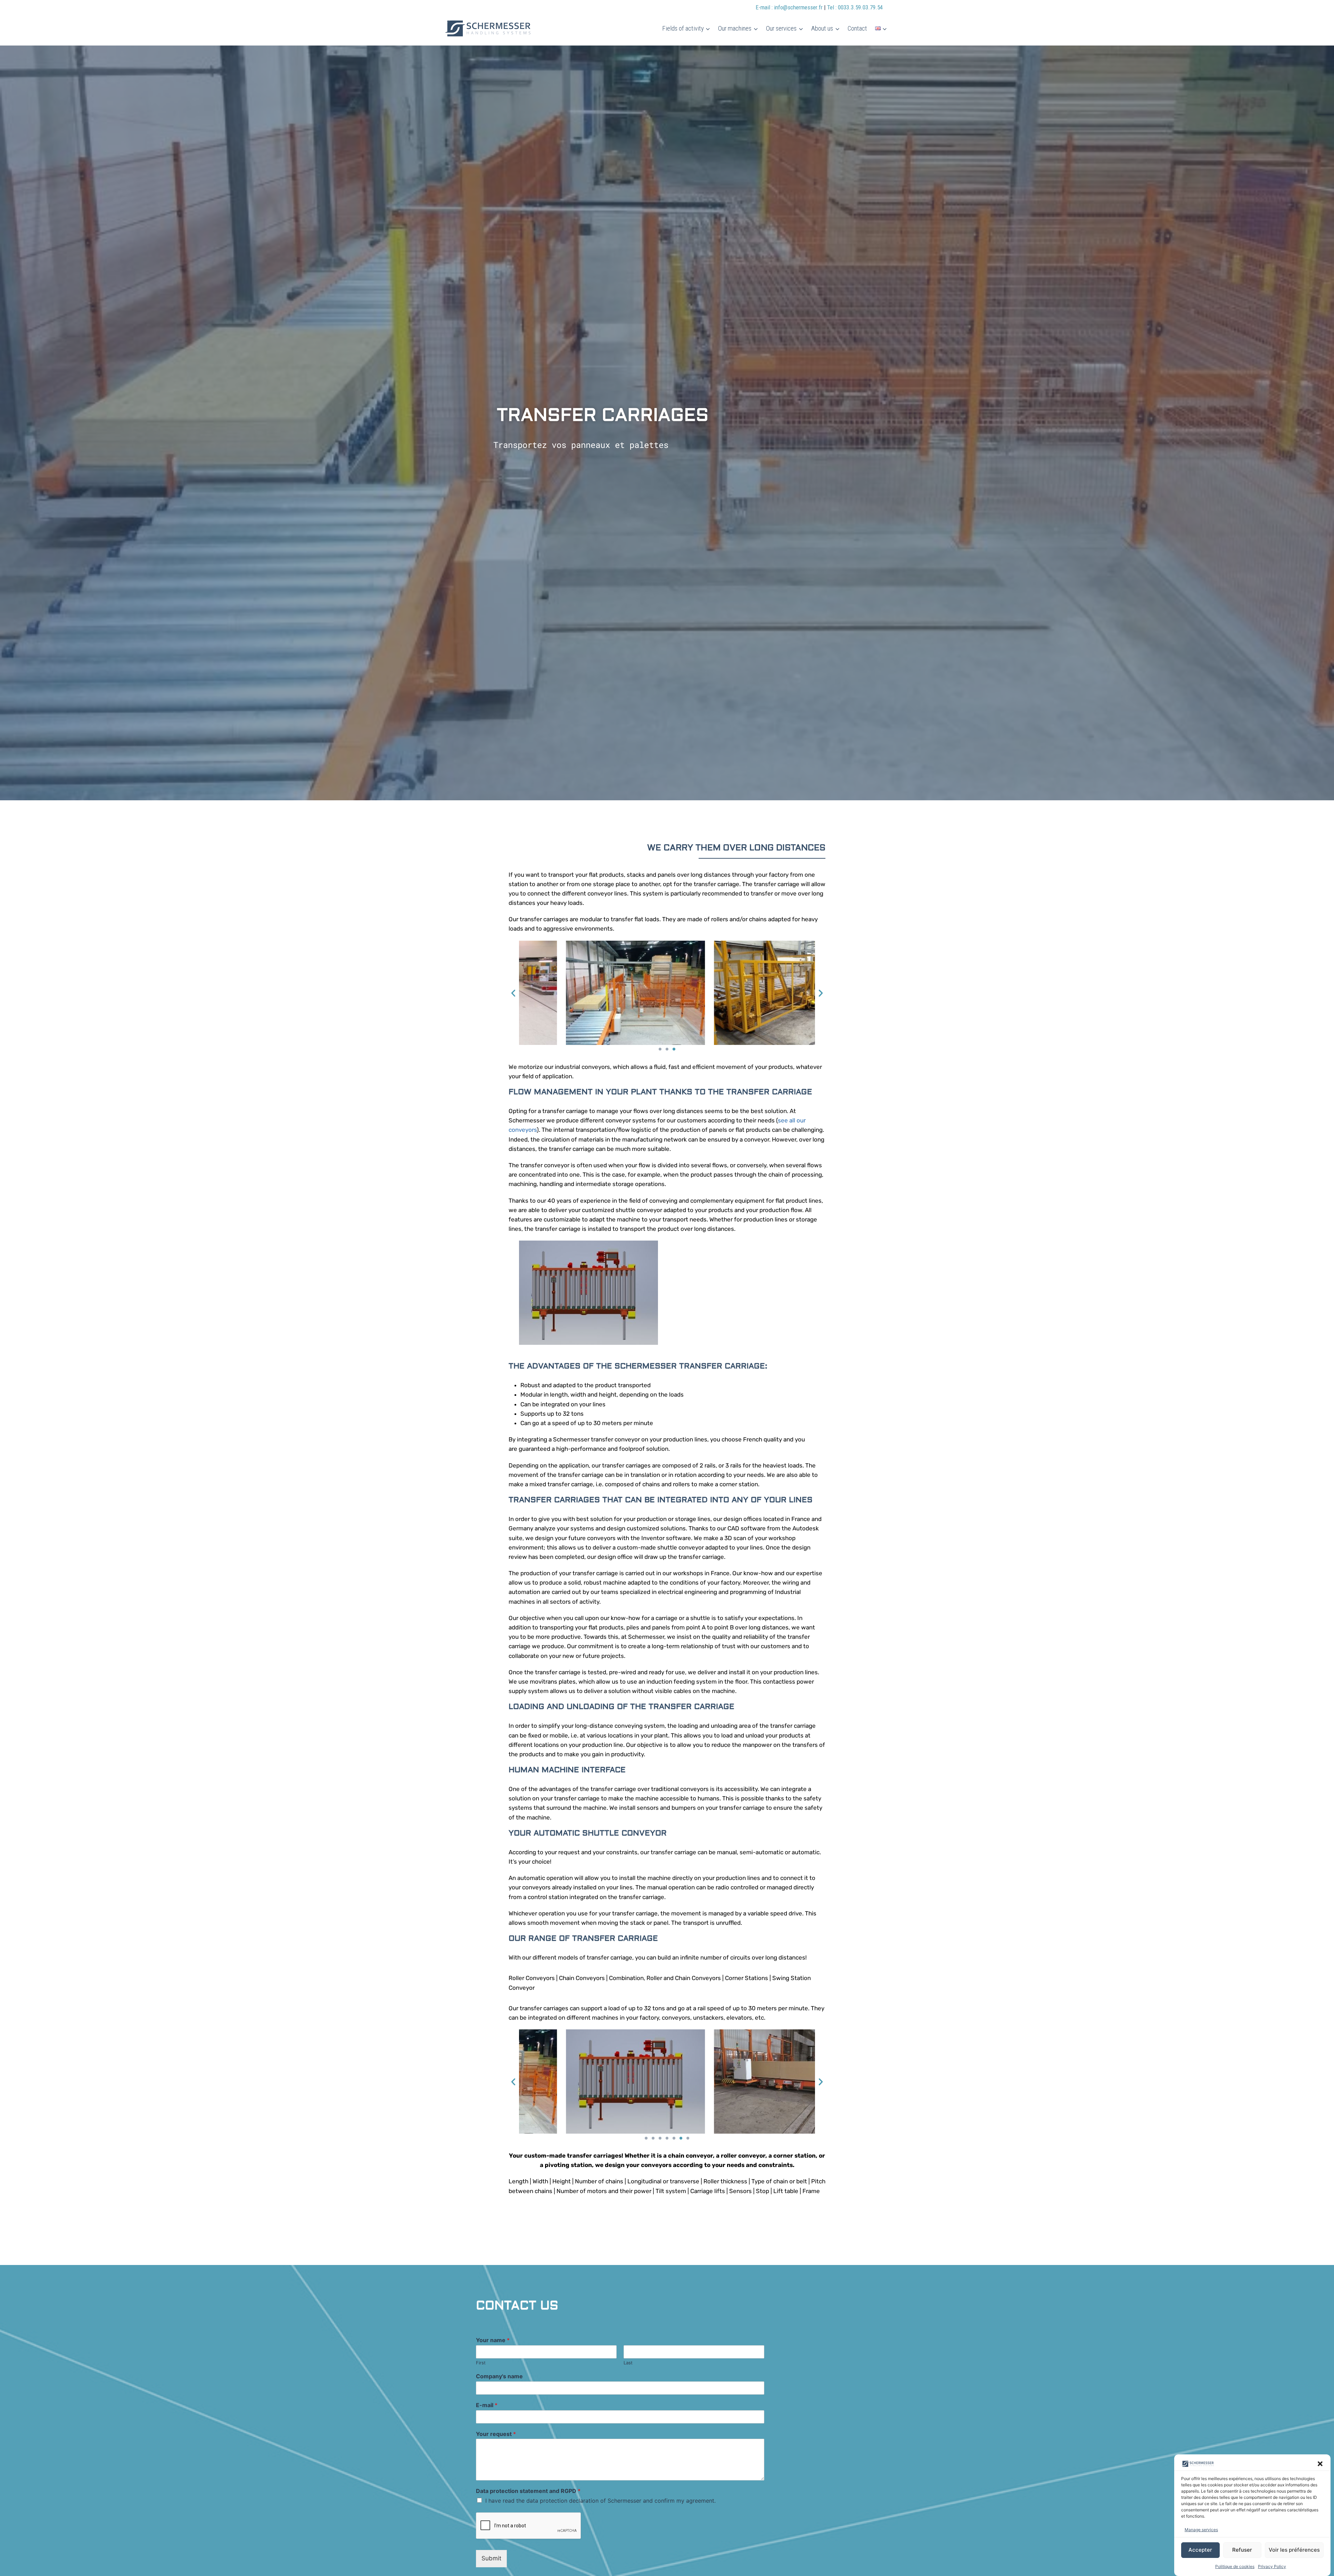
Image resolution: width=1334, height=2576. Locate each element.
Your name (493, 2340)
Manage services (1201, 2530)
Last (628, 2363)
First (481, 2363)
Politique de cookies (1235, 2566)
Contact (857, 28)
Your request (496, 2434)
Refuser (1242, 2550)
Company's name (499, 2376)
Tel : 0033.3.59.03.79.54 (855, 7)
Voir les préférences (1294, 2550)
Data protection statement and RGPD (528, 2491)
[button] (1320, 2464)
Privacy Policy (1272, 2566)
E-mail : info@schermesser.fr (790, 7)
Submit (491, 2558)
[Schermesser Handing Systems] (490, 28)
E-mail (487, 2405)
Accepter (1200, 2550)
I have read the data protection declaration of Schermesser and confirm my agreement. (600, 2501)
